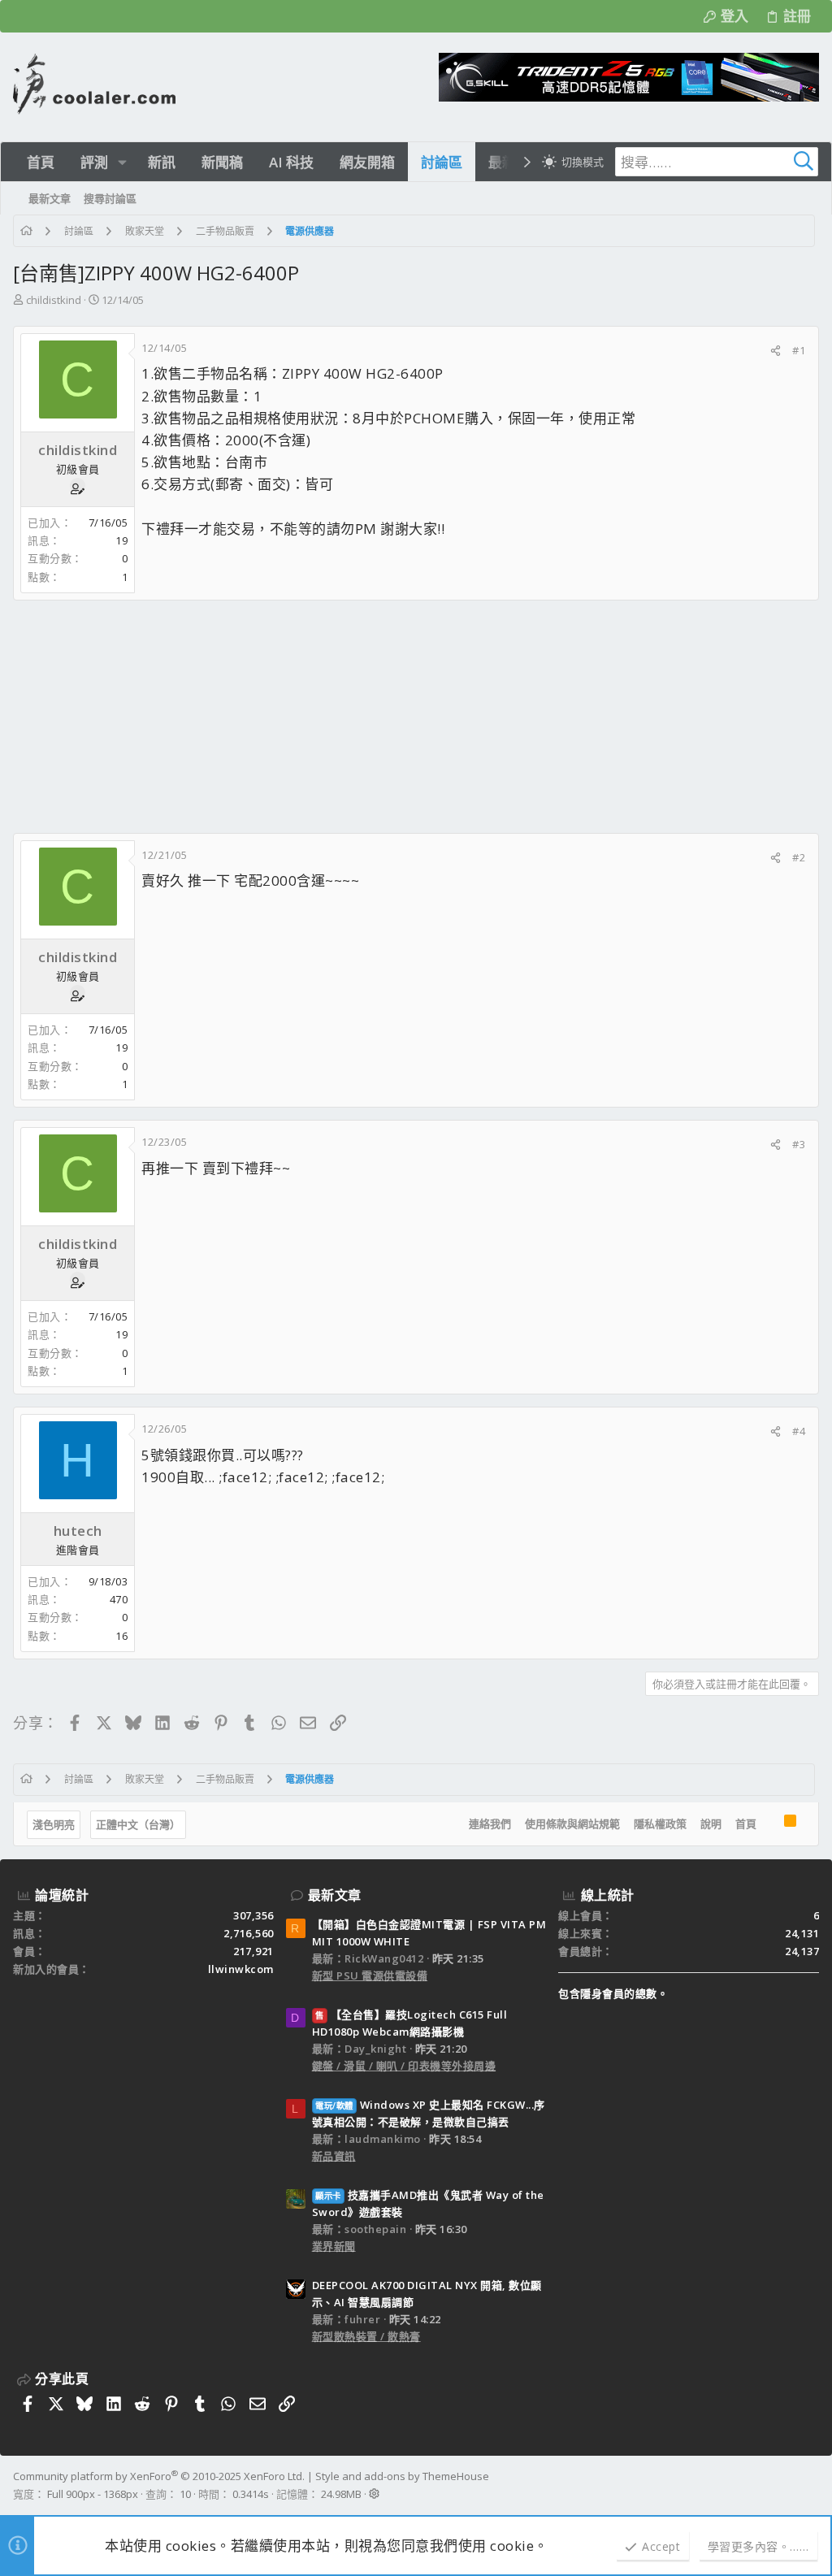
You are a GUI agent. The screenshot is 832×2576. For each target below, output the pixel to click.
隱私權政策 (660, 1824)
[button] (122, 162)
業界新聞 (334, 2246)
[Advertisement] (416, 717)
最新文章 (335, 1895)
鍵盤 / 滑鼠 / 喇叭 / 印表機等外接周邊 (404, 2066)
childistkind (54, 300)
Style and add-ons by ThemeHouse (402, 2476)
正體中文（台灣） (138, 1824)
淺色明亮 (54, 1824)
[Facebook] (812, 2485)
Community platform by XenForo (159, 2476)
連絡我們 (490, 1824)
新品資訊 (334, 2156)
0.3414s (251, 2494)
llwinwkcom (241, 1969)
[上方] (770, 1824)
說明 (711, 1824)
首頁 (746, 1824)
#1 (799, 350)
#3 (799, 1144)
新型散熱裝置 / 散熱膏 (366, 2336)
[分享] (776, 351)
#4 (799, 1431)
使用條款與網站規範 (572, 1824)
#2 (799, 857)
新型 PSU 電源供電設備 (370, 1975)
